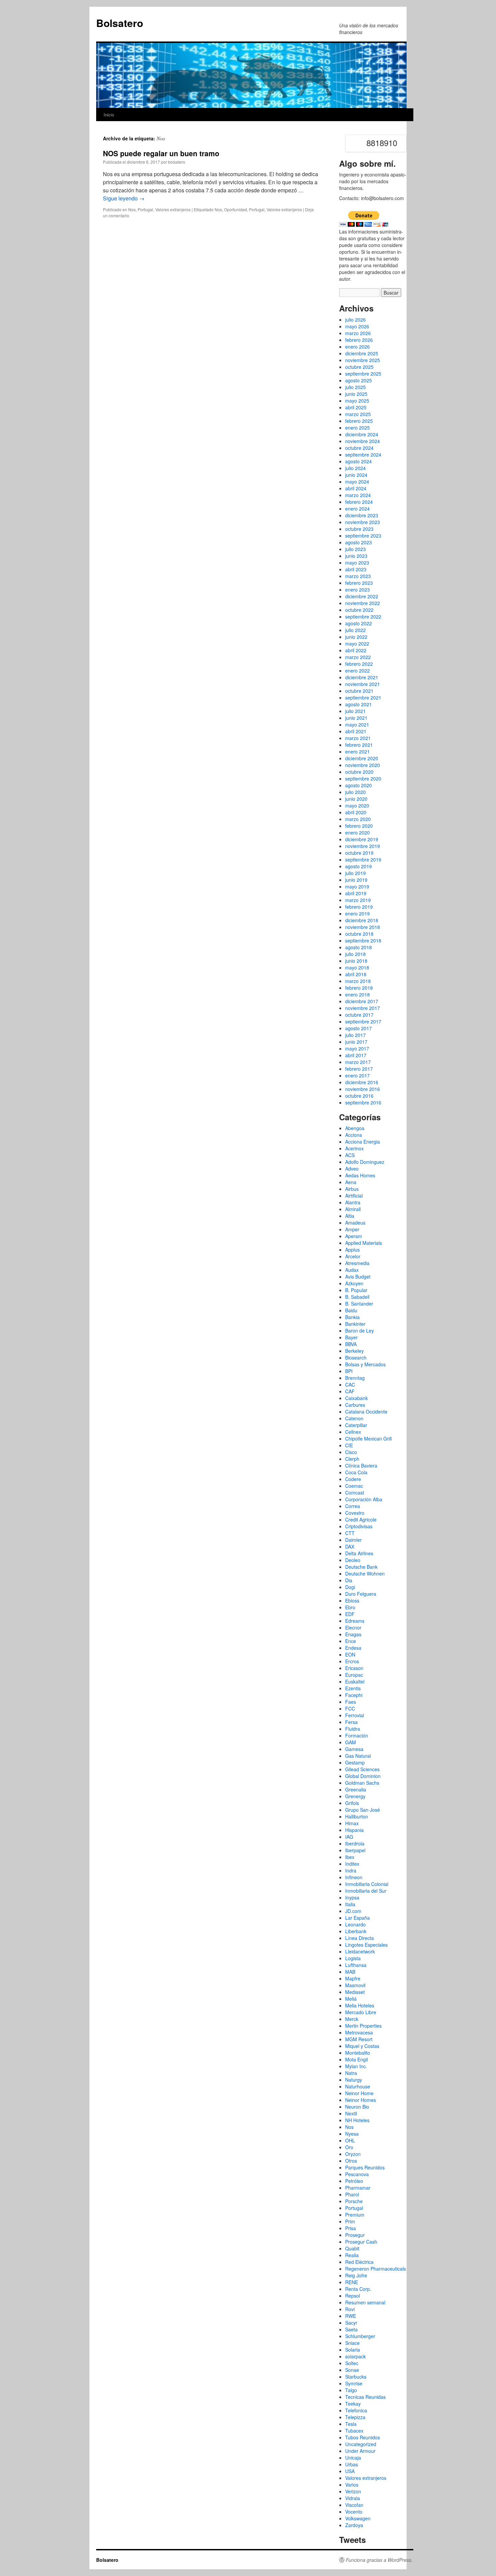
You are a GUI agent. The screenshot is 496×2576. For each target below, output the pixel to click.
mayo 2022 (357, 643)
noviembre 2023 (363, 522)
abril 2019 (356, 893)
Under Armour (360, 2451)
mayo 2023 (357, 563)
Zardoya (354, 2525)
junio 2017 (356, 1042)
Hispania (354, 1830)
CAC (350, 1385)
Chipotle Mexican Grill (368, 1438)
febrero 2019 (359, 907)
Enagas (353, 1634)
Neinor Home (359, 2093)
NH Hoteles (357, 2120)
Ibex (350, 1857)
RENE (352, 2282)
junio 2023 (356, 556)
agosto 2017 (359, 1028)
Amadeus (355, 1223)
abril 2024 (356, 488)
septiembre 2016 (363, 1102)
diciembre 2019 (362, 839)
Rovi (350, 2309)
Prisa (351, 2228)
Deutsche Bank (361, 1567)
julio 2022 (355, 630)
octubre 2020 (359, 772)
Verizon (353, 2491)
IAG (349, 1837)
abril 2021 (356, 731)
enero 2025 (357, 428)
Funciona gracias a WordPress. (379, 2560)
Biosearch (356, 1358)
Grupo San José (363, 1810)
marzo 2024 (358, 495)
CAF (350, 1391)
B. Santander (359, 1304)
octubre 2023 (359, 529)
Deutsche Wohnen (365, 1573)
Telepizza (355, 2417)
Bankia (352, 1317)
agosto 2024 (359, 461)
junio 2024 (356, 475)
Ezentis (353, 1688)
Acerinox (354, 1148)
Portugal (145, 209)
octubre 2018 (359, 934)
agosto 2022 (359, 623)
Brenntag (355, 1378)
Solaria (353, 2350)
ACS (350, 1155)
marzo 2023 (358, 576)
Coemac (354, 1486)
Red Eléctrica (359, 2262)
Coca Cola (356, 1472)
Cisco (351, 1452)
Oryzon (353, 2154)
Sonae (352, 2370)
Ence (351, 1641)
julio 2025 (355, 387)
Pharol (352, 2194)
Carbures (355, 1405)
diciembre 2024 (362, 434)
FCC (350, 1708)
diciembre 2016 (362, 1082)
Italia (350, 1904)
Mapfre (353, 1978)
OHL (350, 2140)
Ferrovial (355, 1715)
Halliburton (357, 1816)
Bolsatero (120, 23)
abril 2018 (356, 974)
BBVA (351, 1344)
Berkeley (354, 1351)
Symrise (354, 2383)
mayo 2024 (357, 482)
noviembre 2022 (363, 603)
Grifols (352, 1803)
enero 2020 (357, 832)
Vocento (354, 2512)
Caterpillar (356, 1425)
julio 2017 (355, 1035)
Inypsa (352, 1897)
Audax (352, 1270)
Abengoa (355, 1128)
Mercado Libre (361, 2012)
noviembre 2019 (363, 846)
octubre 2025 (359, 367)
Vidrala (353, 2498)
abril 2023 (356, 569)
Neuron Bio (357, 2107)
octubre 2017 (359, 1015)
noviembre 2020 (363, 765)
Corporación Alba (364, 1499)
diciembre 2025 (362, 353)
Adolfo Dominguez (365, 1162)
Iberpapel (355, 1850)
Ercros (352, 1661)
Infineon (354, 1877)
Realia (352, 2255)
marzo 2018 (358, 981)
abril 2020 (356, 812)
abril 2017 (356, 1055)
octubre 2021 (359, 691)
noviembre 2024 (363, 441)
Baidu (351, 1310)
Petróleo (354, 2181)
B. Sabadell (357, 1297)
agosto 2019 (359, 866)
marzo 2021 (358, 738)
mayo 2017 (357, 1048)
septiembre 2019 (363, 859)
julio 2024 (355, 468)
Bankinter (355, 1324)
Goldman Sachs (362, 1783)
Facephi (354, 1695)
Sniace (352, 2343)
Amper (352, 1229)
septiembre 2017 (363, 1021)
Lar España (357, 1918)
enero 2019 (357, 913)
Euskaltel (355, 1681)
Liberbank (356, 1931)
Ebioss (352, 1600)
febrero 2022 (359, 664)
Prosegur (355, 2235)
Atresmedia (357, 1263)
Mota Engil (356, 2059)
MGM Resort (359, 2039)
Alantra (353, 1202)
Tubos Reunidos (363, 2437)
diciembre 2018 (362, 920)
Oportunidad (236, 209)
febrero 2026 (359, 340)
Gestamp (355, 1762)
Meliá (351, 1999)
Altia (350, 1216)
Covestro (355, 1513)
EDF (350, 1614)
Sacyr (351, 2323)
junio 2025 (356, 394)
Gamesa (354, 1749)
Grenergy (355, 1796)
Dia (349, 1580)
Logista (353, 1958)
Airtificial (354, 1196)
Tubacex (354, 2431)
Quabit (352, 2248)
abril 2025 (356, 407)
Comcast (355, 1492)
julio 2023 (355, 549)
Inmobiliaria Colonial (367, 1884)
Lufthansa (356, 1965)
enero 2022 (357, 670)
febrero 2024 (359, 502)
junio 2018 (356, 961)
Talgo (351, 2390)
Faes (351, 1702)
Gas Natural (358, 1756)
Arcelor (353, 1256)
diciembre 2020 (362, 758)
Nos (132, 209)
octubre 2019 (359, 853)
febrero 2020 (359, 826)
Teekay (353, 2404)
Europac (354, 1675)
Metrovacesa (359, 2032)
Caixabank (356, 1398)
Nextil (351, 2113)
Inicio (109, 115)
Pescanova (357, 2174)
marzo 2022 (358, 657)
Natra (351, 2073)
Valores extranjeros (173, 209)
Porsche (354, 2201)
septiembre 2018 (363, 940)
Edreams (355, 1621)
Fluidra (353, 1729)
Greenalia (356, 1789)
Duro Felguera (361, 1594)
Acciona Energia (363, 1142)
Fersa (351, 1722)
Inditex (352, 1864)
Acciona (354, 1135)
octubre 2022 (359, 610)
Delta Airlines (359, 1553)
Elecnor (353, 1627)
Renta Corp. (358, 2289)
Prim (350, 2221)
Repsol (353, 2296)
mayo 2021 (357, 724)
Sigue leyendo (124, 198)
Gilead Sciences (362, 1769)
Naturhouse (358, 2086)
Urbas (352, 2464)
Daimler (353, 1540)
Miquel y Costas (362, 2046)
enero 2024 (357, 509)
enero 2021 (357, 751)
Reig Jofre (356, 2275)
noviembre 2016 (363, 1089)
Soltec (352, 2363)
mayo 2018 (357, 967)
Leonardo (355, 1924)
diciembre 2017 (362, 1001)
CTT (350, 1533)
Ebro (350, 1607)
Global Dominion (363, 1776)
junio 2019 (356, 880)
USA (350, 2471)
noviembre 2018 (363, 927)
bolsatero (177, 162)
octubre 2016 (359, 1096)
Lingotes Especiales (366, 1945)
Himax (352, 1823)
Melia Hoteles (360, 2005)
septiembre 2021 (363, 697)
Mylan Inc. (356, 2066)
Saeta (351, 2329)
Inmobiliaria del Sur (366, 1891)
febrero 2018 (359, 988)
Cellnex (353, 1432)
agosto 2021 (359, 704)
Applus (352, 1250)
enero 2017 (357, 1075)
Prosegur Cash (361, 2242)
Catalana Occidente (366, 1412)
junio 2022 (356, 637)
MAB (350, 1972)
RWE (351, 2316)
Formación (357, 1735)
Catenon (354, 1418)
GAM (351, 1742)
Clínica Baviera (361, 1465)
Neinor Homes (361, 2100)
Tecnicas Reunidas (365, 2397)
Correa (353, 1506)
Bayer (351, 1337)
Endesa (353, 1648)
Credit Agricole (361, 1519)
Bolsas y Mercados (365, 1364)
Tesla (351, 2424)
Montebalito (358, 2053)
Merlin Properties (363, 2026)
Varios (352, 2485)
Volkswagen (358, 2518)
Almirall (353, 1209)
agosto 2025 (359, 380)
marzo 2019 (358, 900)
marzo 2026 (358, 333)
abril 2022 (356, 650)
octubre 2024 (359, 448)
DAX (350, 1546)
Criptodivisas (359, 1526)
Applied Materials (364, 1243)
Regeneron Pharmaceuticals (376, 2269)
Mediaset (355, 1992)
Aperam (354, 1236)
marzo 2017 (358, 1062)
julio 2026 (355, 320)
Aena (351, 1182)
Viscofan (354, 2505)
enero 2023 (357, 590)
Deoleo (353, 1560)
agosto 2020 (359, 785)
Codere (353, 1479)
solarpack (355, 2356)
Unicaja (353, 2458)
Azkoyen (354, 1283)
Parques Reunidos (365, 2167)
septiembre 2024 (363, 455)
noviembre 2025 (363, 360)
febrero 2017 (359, 1069)
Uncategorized (361, 2444)
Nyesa (352, 2134)
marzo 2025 (358, 414)
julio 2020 (355, 792)
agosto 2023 (359, 542)
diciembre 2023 (362, 515)
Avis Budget (358, 1277)
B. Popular (356, 1290)
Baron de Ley (360, 1331)
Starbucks (356, 2377)
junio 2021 (356, 718)
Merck (352, 2019)
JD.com (353, 1911)
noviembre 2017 (363, 1008)
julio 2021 (355, 711)
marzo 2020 (358, 819)
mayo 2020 (357, 805)
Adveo (352, 1169)
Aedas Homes (360, 1175)
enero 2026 (357, 347)
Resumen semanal (365, 2302)
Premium (355, 2215)
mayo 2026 (357, 326)
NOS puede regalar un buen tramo (161, 153)
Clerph (352, 1459)
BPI (349, 1371)
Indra (351, 1870)
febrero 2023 (359, 583)
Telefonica (356, 2410)
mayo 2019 (357, 886)
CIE (349, 1445)
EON (350, 1654)
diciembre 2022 (362, 596)
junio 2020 (356, 799)
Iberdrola (355, 1843)
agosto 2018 (359, 947)
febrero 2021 (359, 745)
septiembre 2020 (363, 778)
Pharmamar (358, 2188)
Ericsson (354, 1668)
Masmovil (355, 1985)
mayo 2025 (357, 401)
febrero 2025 (359, 421)
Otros (351, 2161)
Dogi (350, 1587)
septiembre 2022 (363, 616)
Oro (349, 2147)
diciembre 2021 (362, 677)
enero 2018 (357, 994)
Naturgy (354, 2080)
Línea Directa (360, 1938)
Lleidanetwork (360, 1951)
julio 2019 (355, 873)
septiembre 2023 (363, 536)
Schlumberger (360, 2336)
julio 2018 (355, 954)
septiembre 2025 (363, 374)
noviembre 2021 (363, 684)
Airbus (352, 1189)
